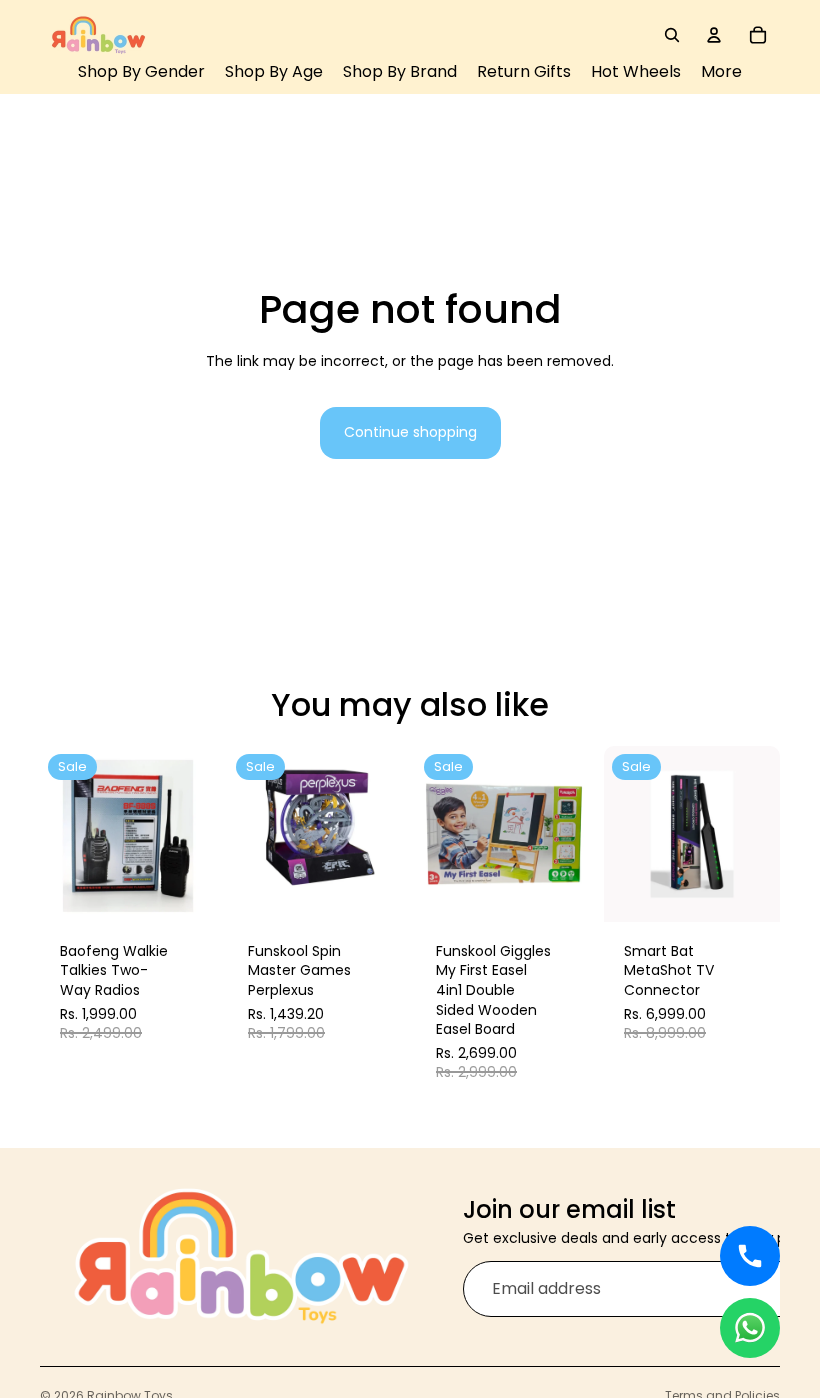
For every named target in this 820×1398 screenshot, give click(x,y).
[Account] (714, 35)
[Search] (672, 35)
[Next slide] (194, 834)
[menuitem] (721, 72)
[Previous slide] (62, 834)
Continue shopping (410, 432)
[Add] (186, 891)
